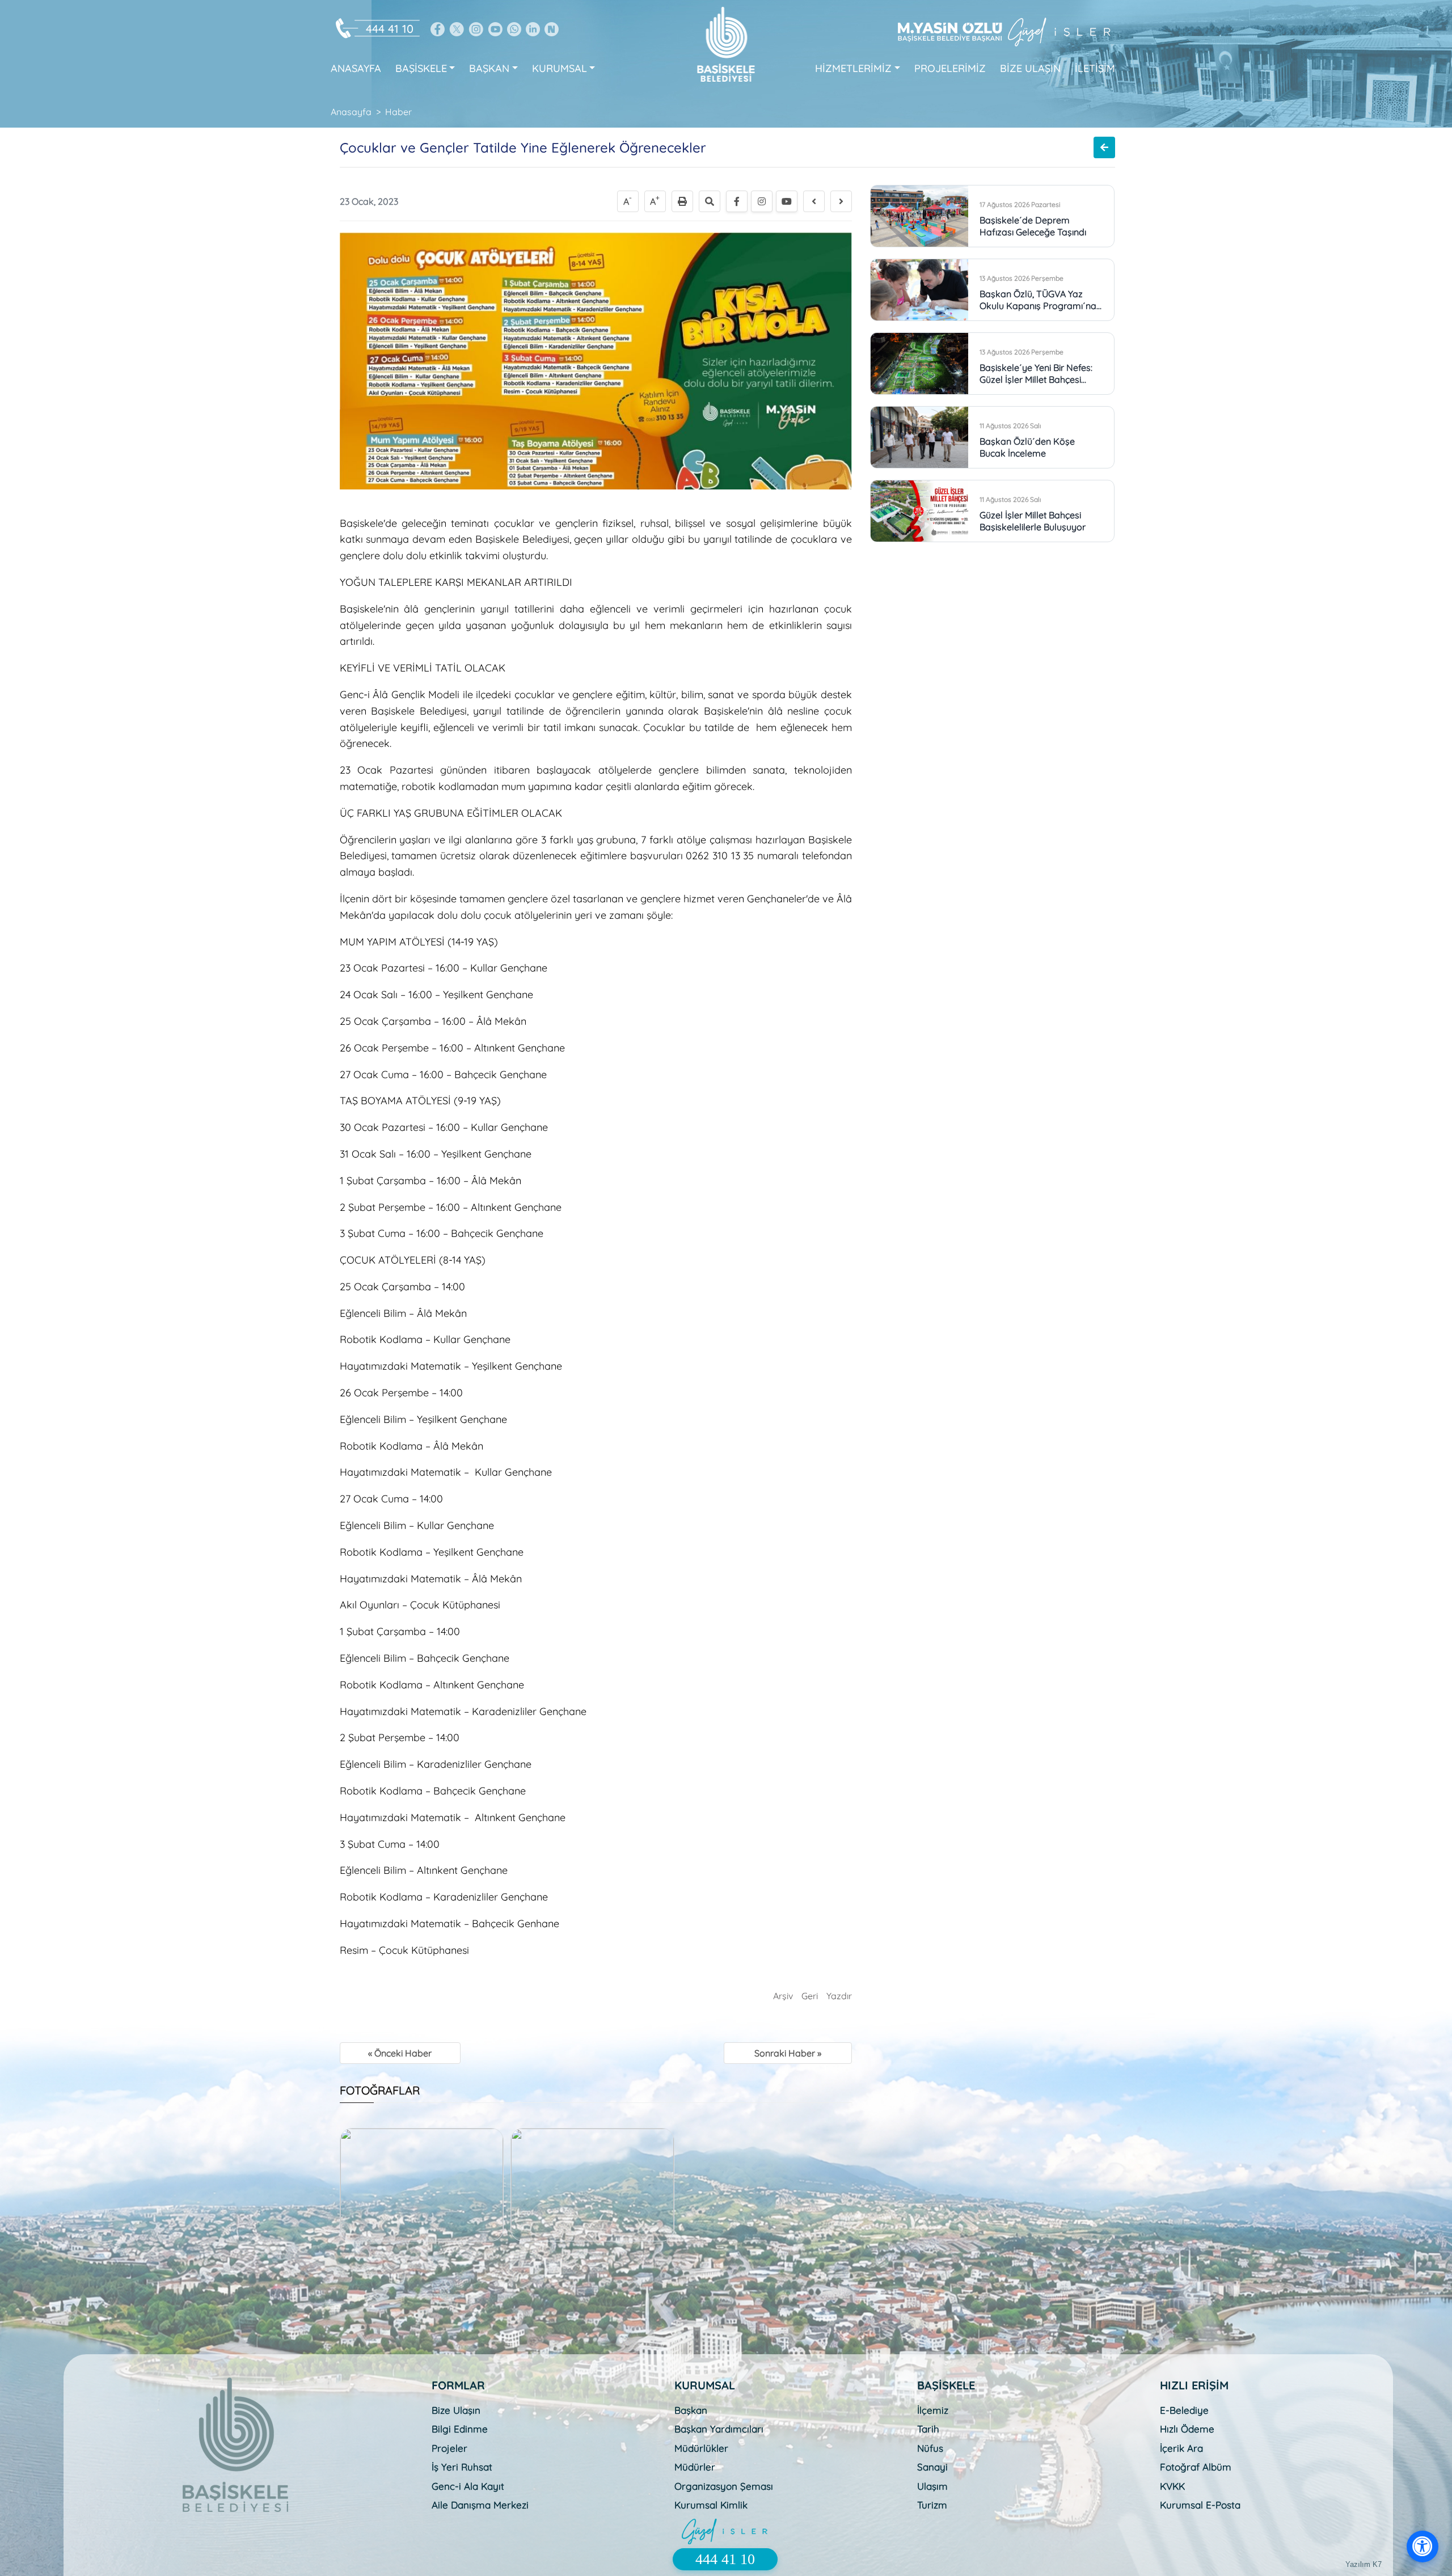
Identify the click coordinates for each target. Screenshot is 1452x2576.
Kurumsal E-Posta (1200, 2505)
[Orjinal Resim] (710, 201)
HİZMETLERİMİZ (853, 68)
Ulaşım (932, 2486)
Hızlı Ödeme (1187, 2429)
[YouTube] (787, 201)
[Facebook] (737, 201)
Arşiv (783, 1996)
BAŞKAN (489, 68)
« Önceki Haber (400, 2053)
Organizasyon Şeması (724, 2486)
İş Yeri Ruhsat (462, 2467)
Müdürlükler (701, 2448)
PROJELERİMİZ (950, 68)
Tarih (928, 2429)
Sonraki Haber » (788, 2053)
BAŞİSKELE (421, 68)
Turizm (932, 2505)
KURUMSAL (560, 68)
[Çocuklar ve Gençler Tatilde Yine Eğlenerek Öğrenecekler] (596, 360)
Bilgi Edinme (460, 2429)
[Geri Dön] (1104, 147)
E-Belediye (1184, 2410)
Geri (810, 1996)
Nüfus (930, 2448)
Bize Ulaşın (456, 2410)
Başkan (691, 2410)
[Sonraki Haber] (841, 201)
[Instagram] (762, 201)
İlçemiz (933, 2410)
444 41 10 (390, 29)
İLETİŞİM (1095, 68)
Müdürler (695, 2467)
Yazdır (839, 1996)
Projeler (449, 2448)
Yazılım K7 (1364, 2564)
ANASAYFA (356, 68)
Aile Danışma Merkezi (480, 2505)
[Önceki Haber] (814, 201)
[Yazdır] (682, 201)
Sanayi (932, 2467)
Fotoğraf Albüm (1196, 2467)
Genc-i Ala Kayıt (468, 2486)
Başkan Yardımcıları (719, 2429)
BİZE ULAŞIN (1030, 68)
